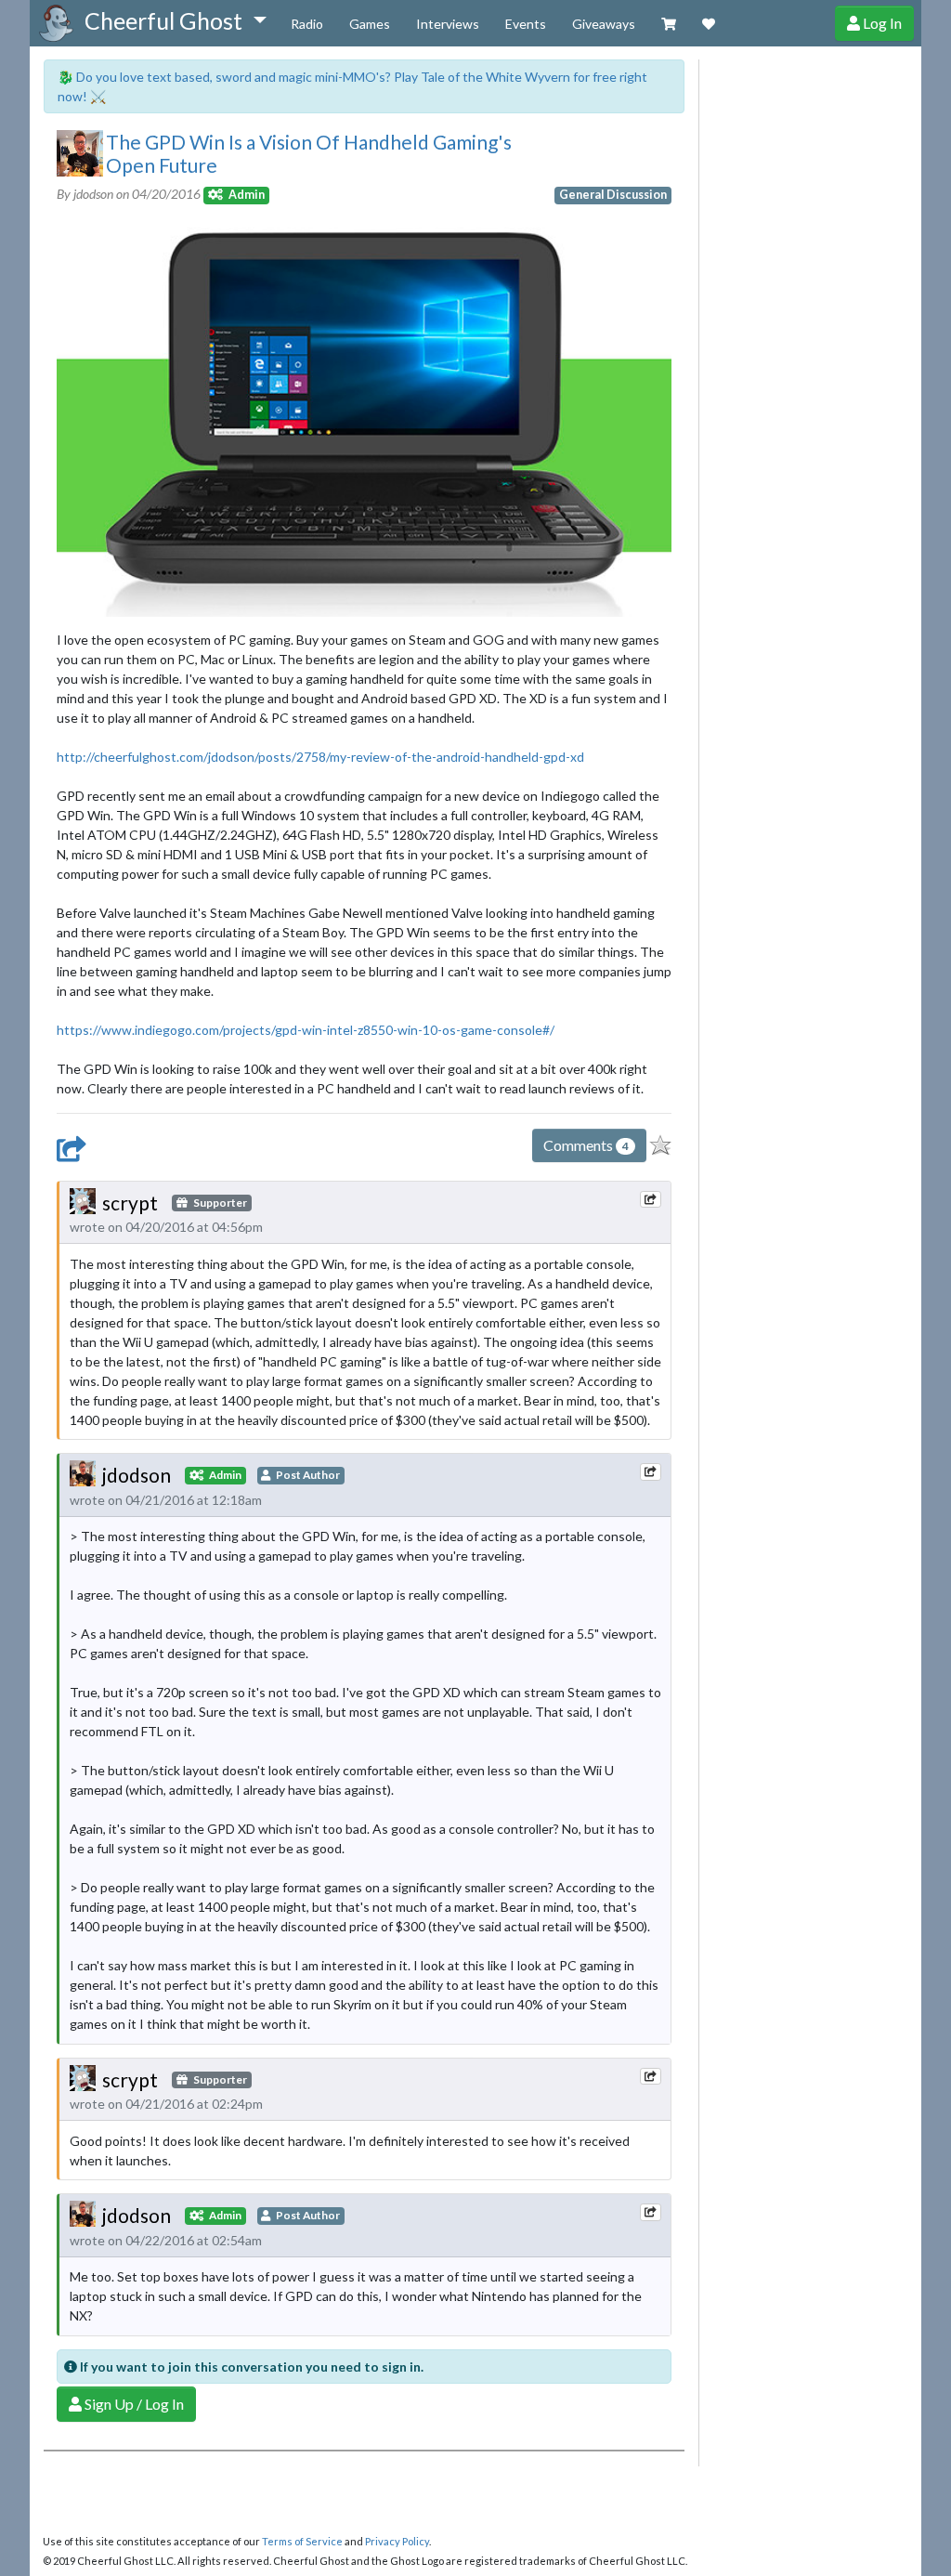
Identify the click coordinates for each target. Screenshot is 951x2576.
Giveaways (604, 24)
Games (370, 24)
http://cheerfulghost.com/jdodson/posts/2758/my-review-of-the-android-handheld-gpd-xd (320, 757)
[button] (175, 21)
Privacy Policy (397, 2541)
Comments (586, 1145)
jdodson (137, 1475)
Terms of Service (302, 2541)
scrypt (130, 1203)
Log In (881, 23)
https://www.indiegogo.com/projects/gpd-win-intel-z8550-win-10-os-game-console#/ (306, 1030)
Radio (307, 24)
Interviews (448, 24)
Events (526, 24)
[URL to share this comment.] (650, 1199)
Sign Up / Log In (133, 2404)
